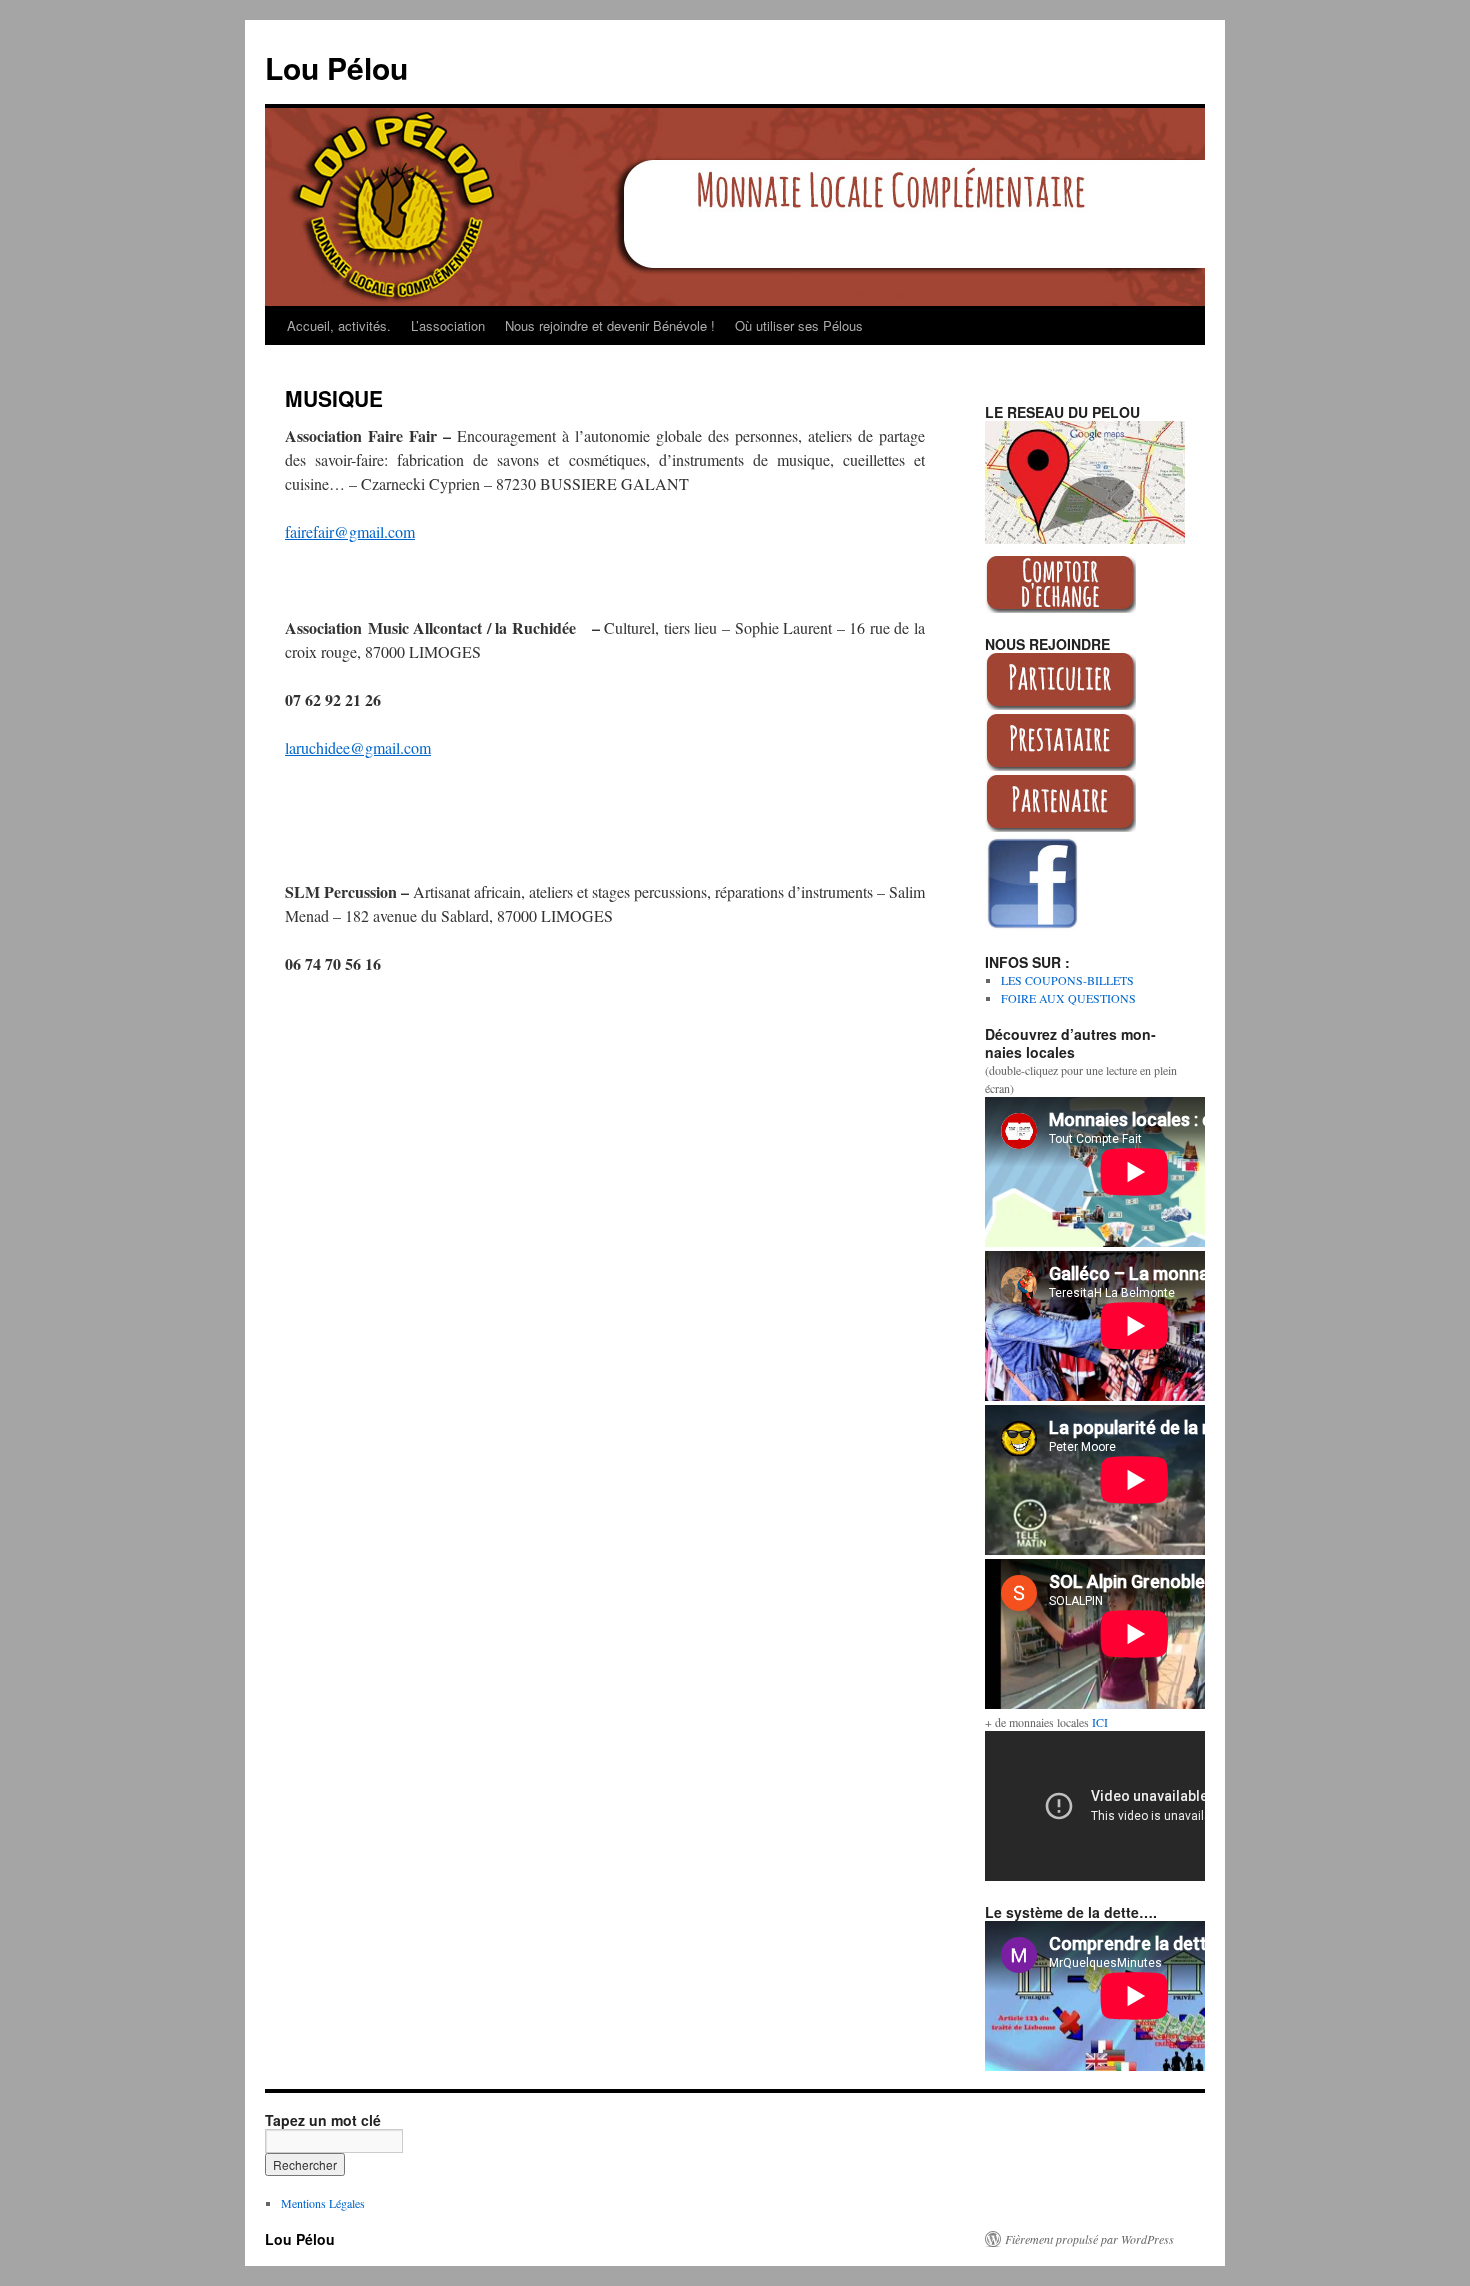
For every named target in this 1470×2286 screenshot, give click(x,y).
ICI (1100, 1722)
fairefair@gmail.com (350, 531)
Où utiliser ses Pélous (799, 325)
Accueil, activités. (339, 325)
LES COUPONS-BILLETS (1067, 980)
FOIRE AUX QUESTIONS (1068, 998)
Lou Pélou (336, 67)
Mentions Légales (323, 2203)
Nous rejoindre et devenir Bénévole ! (610, 325)
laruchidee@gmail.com (358, 747)
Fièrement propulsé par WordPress (1089, 2239)
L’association (448, 325)
